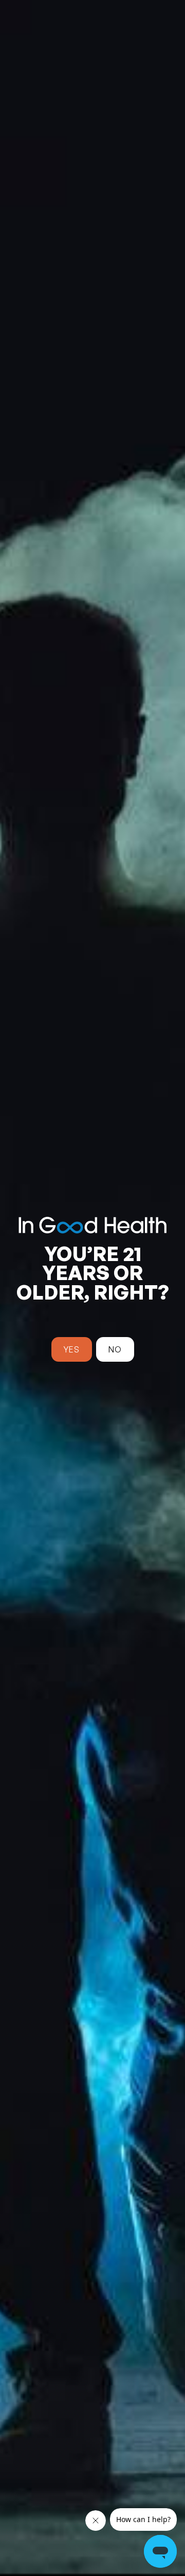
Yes (72, 1349)
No (115, 1349)
